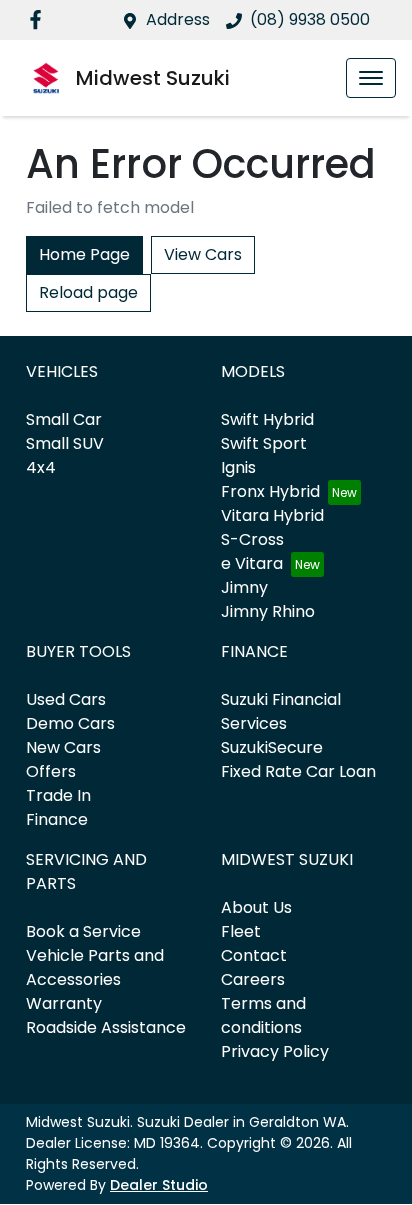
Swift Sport (264, 443)
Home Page (84, 254)
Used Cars (66, 699)
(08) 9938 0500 (310, 19)
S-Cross (252, 539)
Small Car (64, 419)
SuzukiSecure (272, 747)
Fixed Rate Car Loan (298, 771)
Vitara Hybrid (272, 515)
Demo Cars (70, 723)
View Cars (203, 254)
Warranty (64, 1003)
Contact (254, 955)
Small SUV (65, 443)
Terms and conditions (263, 1015)
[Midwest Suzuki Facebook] (39, 19)
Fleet (241, 931)
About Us (256, 907)
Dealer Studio (159, 1185)
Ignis (238, 467)
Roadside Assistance (106, 1027)
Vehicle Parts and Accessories (95, 967)
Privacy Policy (275, 1051)
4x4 (41, 467)
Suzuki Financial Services (281, 711)
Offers (51, 771)
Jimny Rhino (268, 611)
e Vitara (252, 563)
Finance (57, 819)
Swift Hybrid (267, 419)
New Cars (63, 747)
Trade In (58, 795)
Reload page (88, 292)
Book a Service (83, 931)
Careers (253, 979)
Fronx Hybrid (270, 491)
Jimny (244, 587)
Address (178, 19)
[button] (371, 78)
